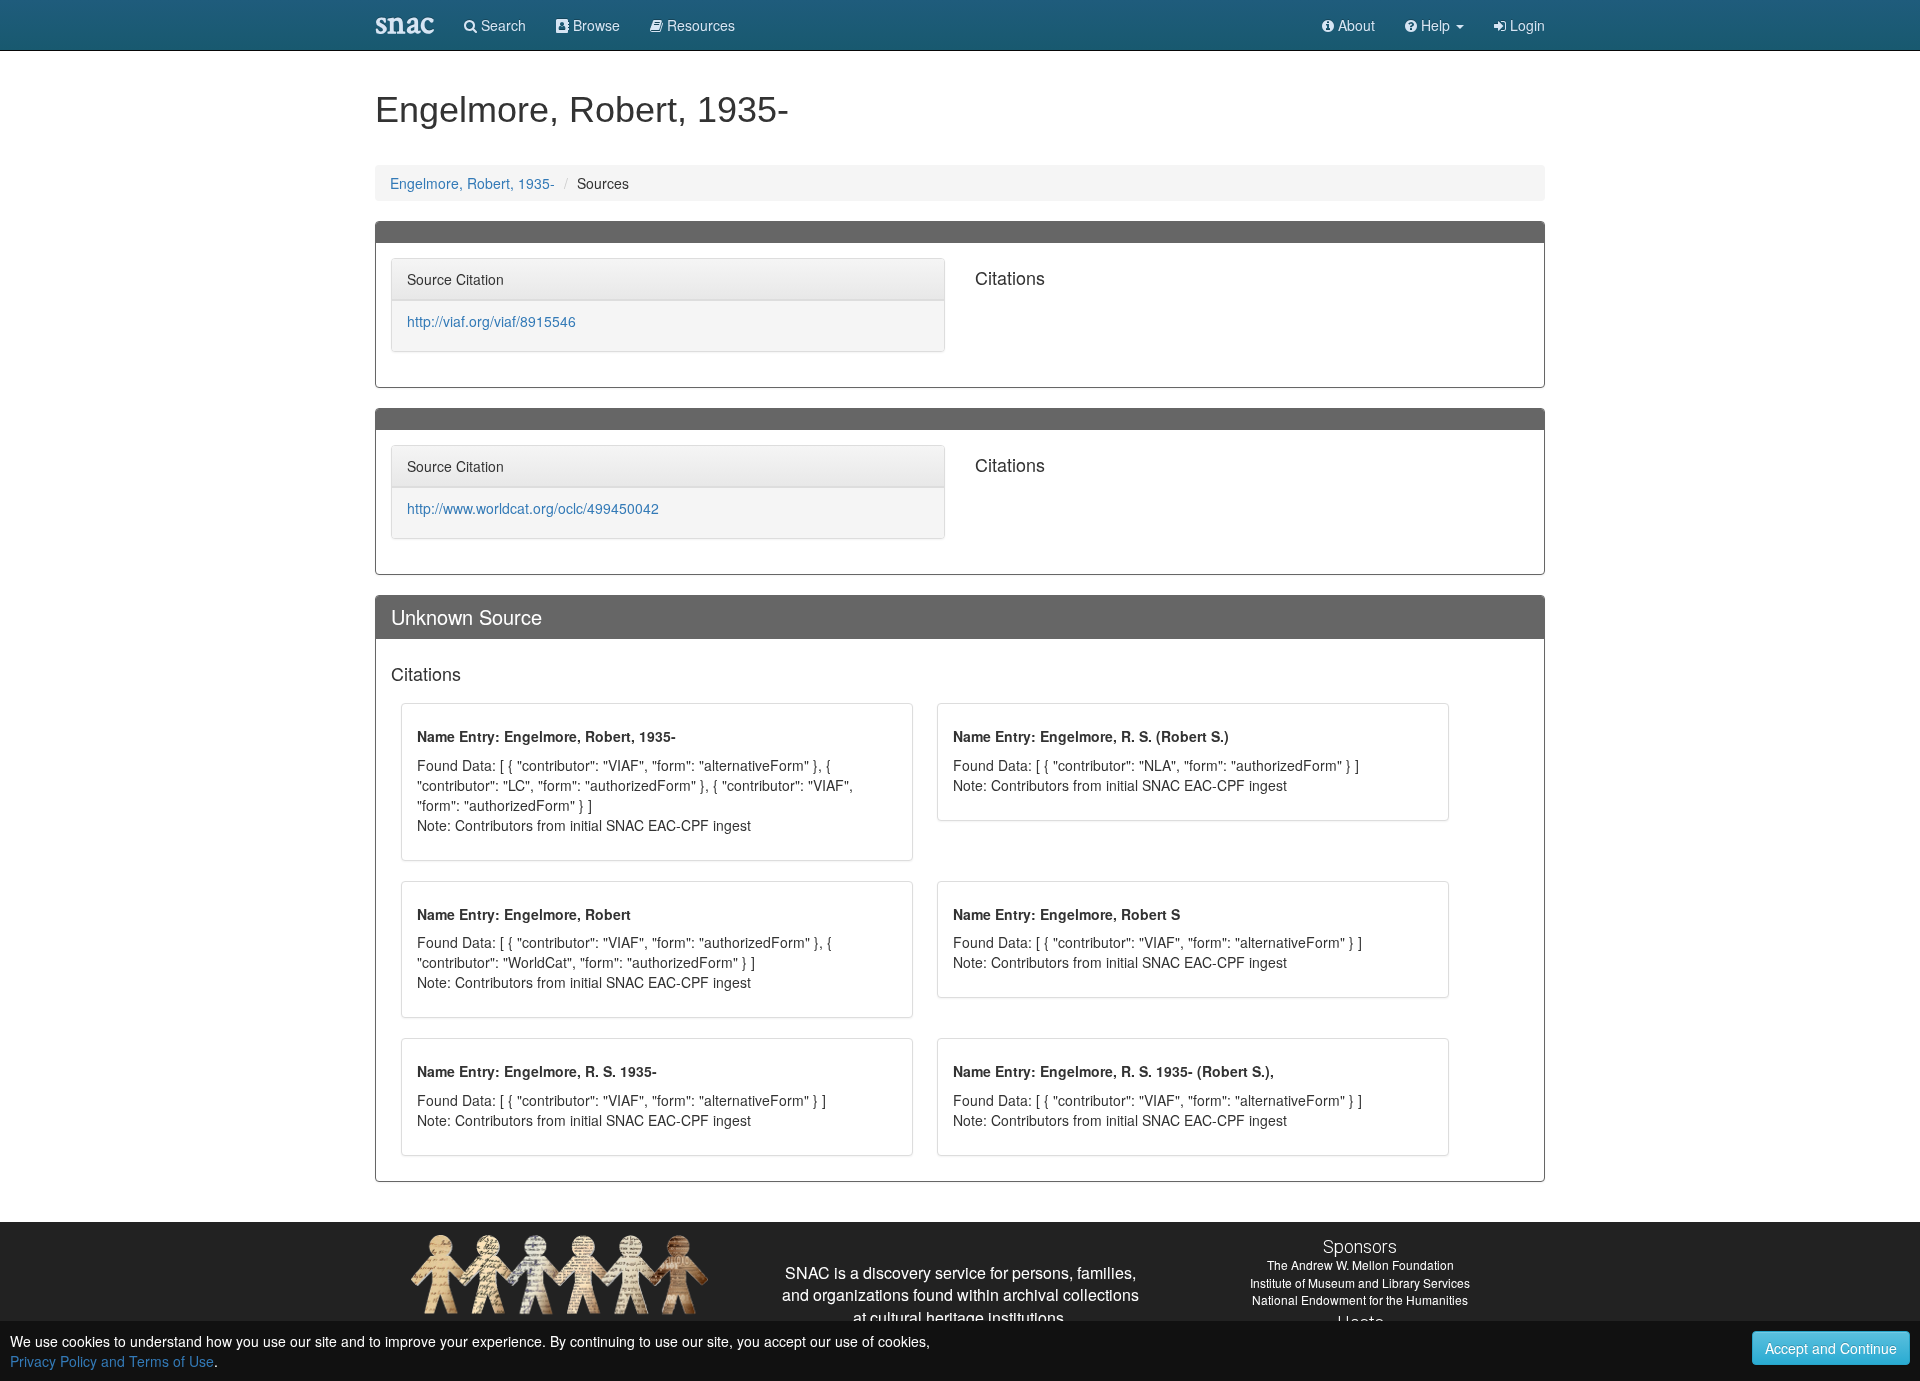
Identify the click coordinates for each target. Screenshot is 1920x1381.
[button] (1434, 25)
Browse (594, 25)
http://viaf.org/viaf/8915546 (491, 321)
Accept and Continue (1831, 1348)
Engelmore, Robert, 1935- (472, 183)
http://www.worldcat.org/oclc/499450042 (533, 508)
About (1354, 25)
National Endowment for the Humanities (1360, 1299)
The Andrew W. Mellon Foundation (1360, 1264)
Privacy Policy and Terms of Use (112, 1361)
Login (1525, 25)
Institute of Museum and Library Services (1360, 1282)
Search (501, 25)
